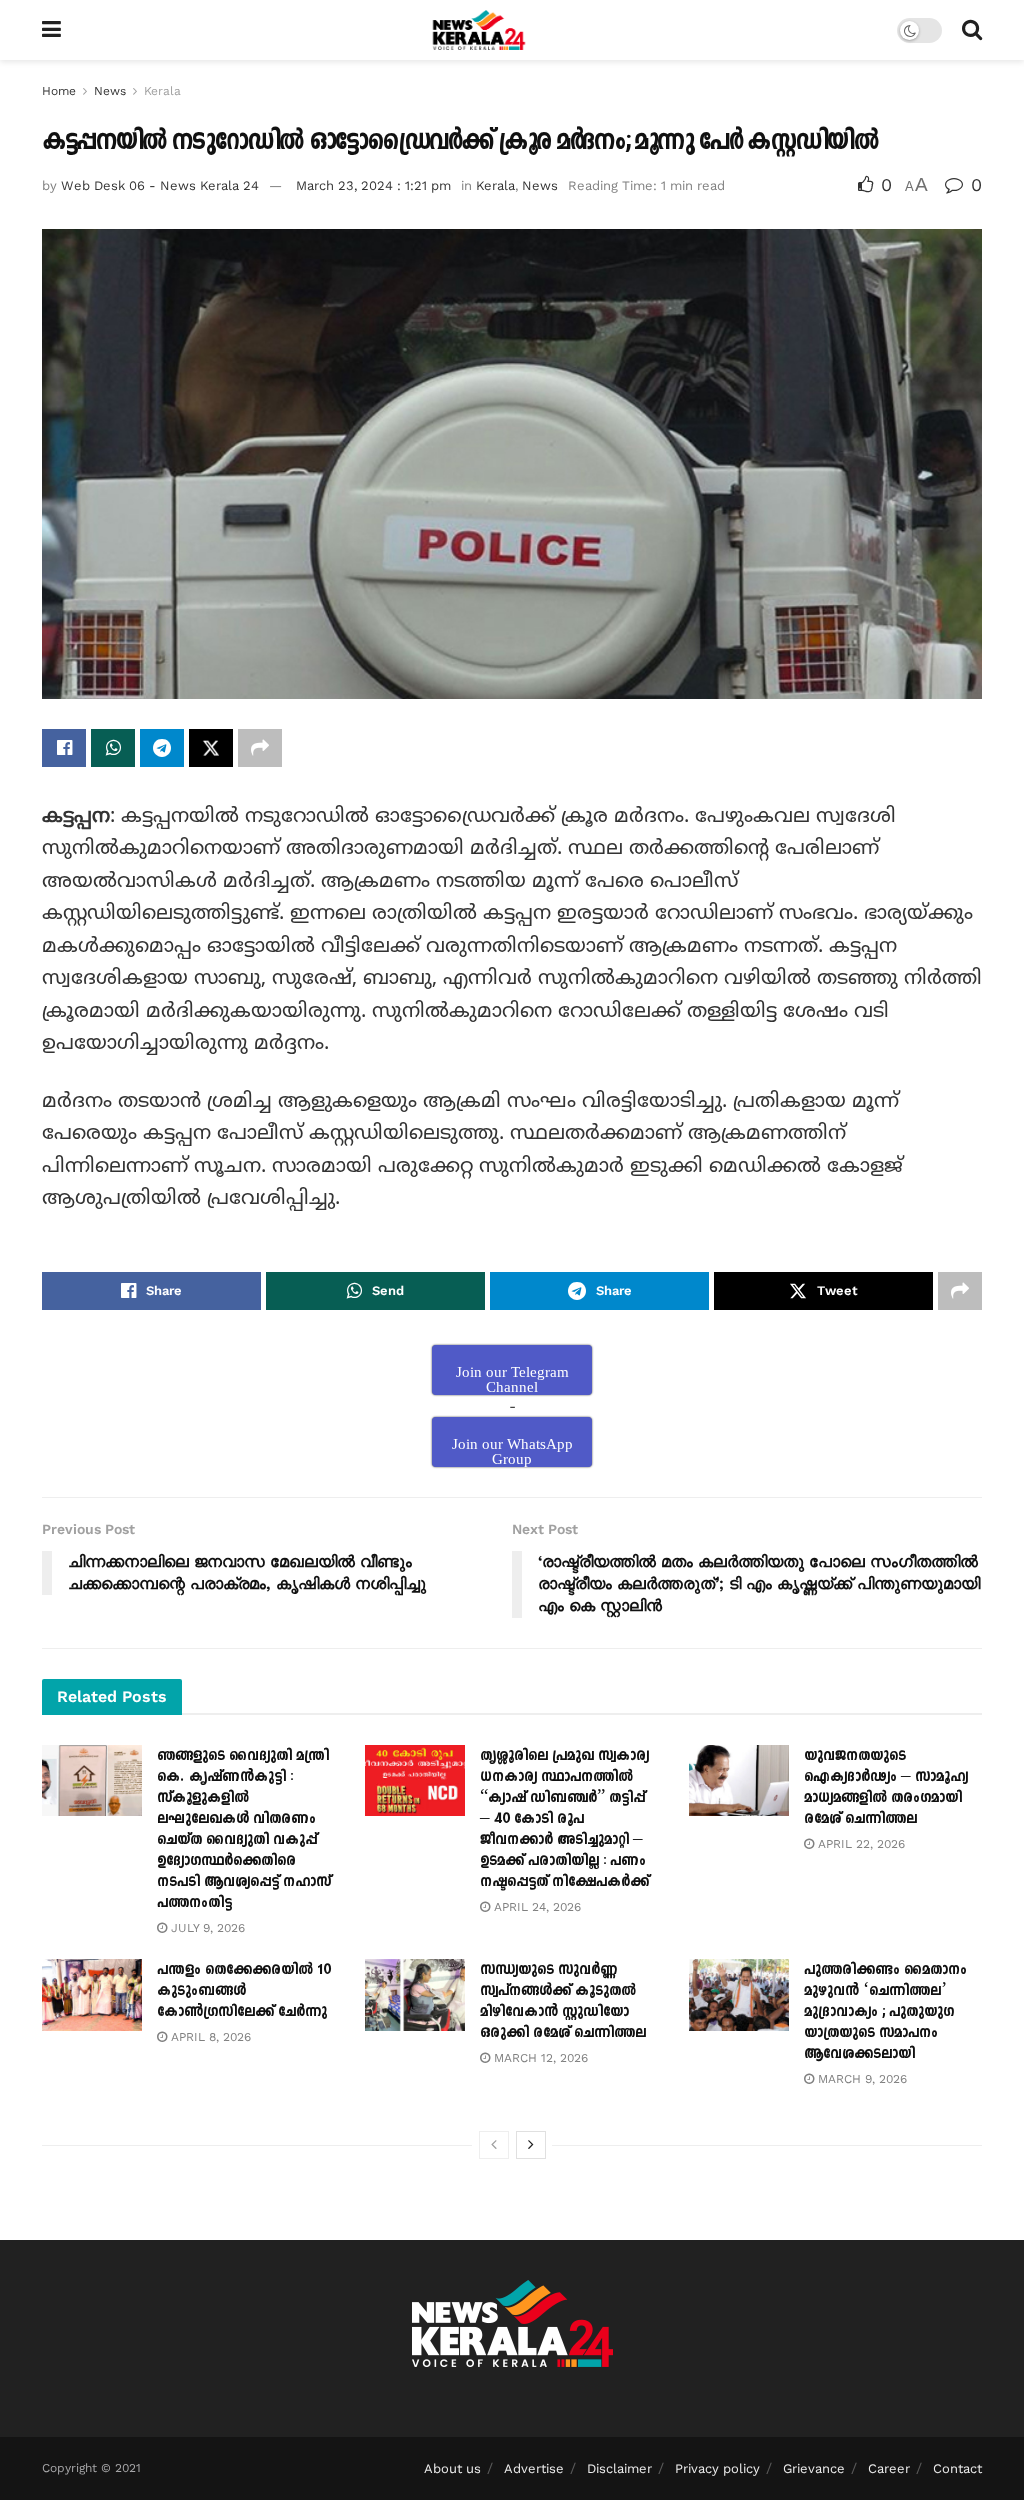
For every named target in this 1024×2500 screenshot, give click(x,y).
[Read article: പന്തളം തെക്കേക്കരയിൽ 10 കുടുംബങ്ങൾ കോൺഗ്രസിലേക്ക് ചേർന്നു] (92, 1995)
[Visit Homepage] (479, 30)
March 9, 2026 (860, 2079)
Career (889, 2468)
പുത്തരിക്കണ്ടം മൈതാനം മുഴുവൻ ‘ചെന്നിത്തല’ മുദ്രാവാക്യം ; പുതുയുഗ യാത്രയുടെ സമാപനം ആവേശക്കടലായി (885, 2011)
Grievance (814, 2468)
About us (452, 2468)
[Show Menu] (51, 30)
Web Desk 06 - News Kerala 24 (160, 185)
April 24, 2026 (535, 1907)
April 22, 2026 (859, 1844)
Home (59, 91)
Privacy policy (717, 2468)
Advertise (534, 2468)
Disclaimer (619, 2468)
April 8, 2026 (209, 2037)
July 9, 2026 (206, 1928)
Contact (957, 2468)
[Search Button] (972, 30)
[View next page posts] (531, 2145)
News (110, 91)
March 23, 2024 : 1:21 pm (373, 185)
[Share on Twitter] (211, 748)
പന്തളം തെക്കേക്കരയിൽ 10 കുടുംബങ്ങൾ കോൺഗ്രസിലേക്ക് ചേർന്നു (244, 1990)
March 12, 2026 (539, 2058)
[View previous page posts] (494, 2145)
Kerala (162, 91)
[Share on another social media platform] (260, 748)
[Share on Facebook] (64, 748)
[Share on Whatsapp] (113, 748)
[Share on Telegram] (162, 748)
